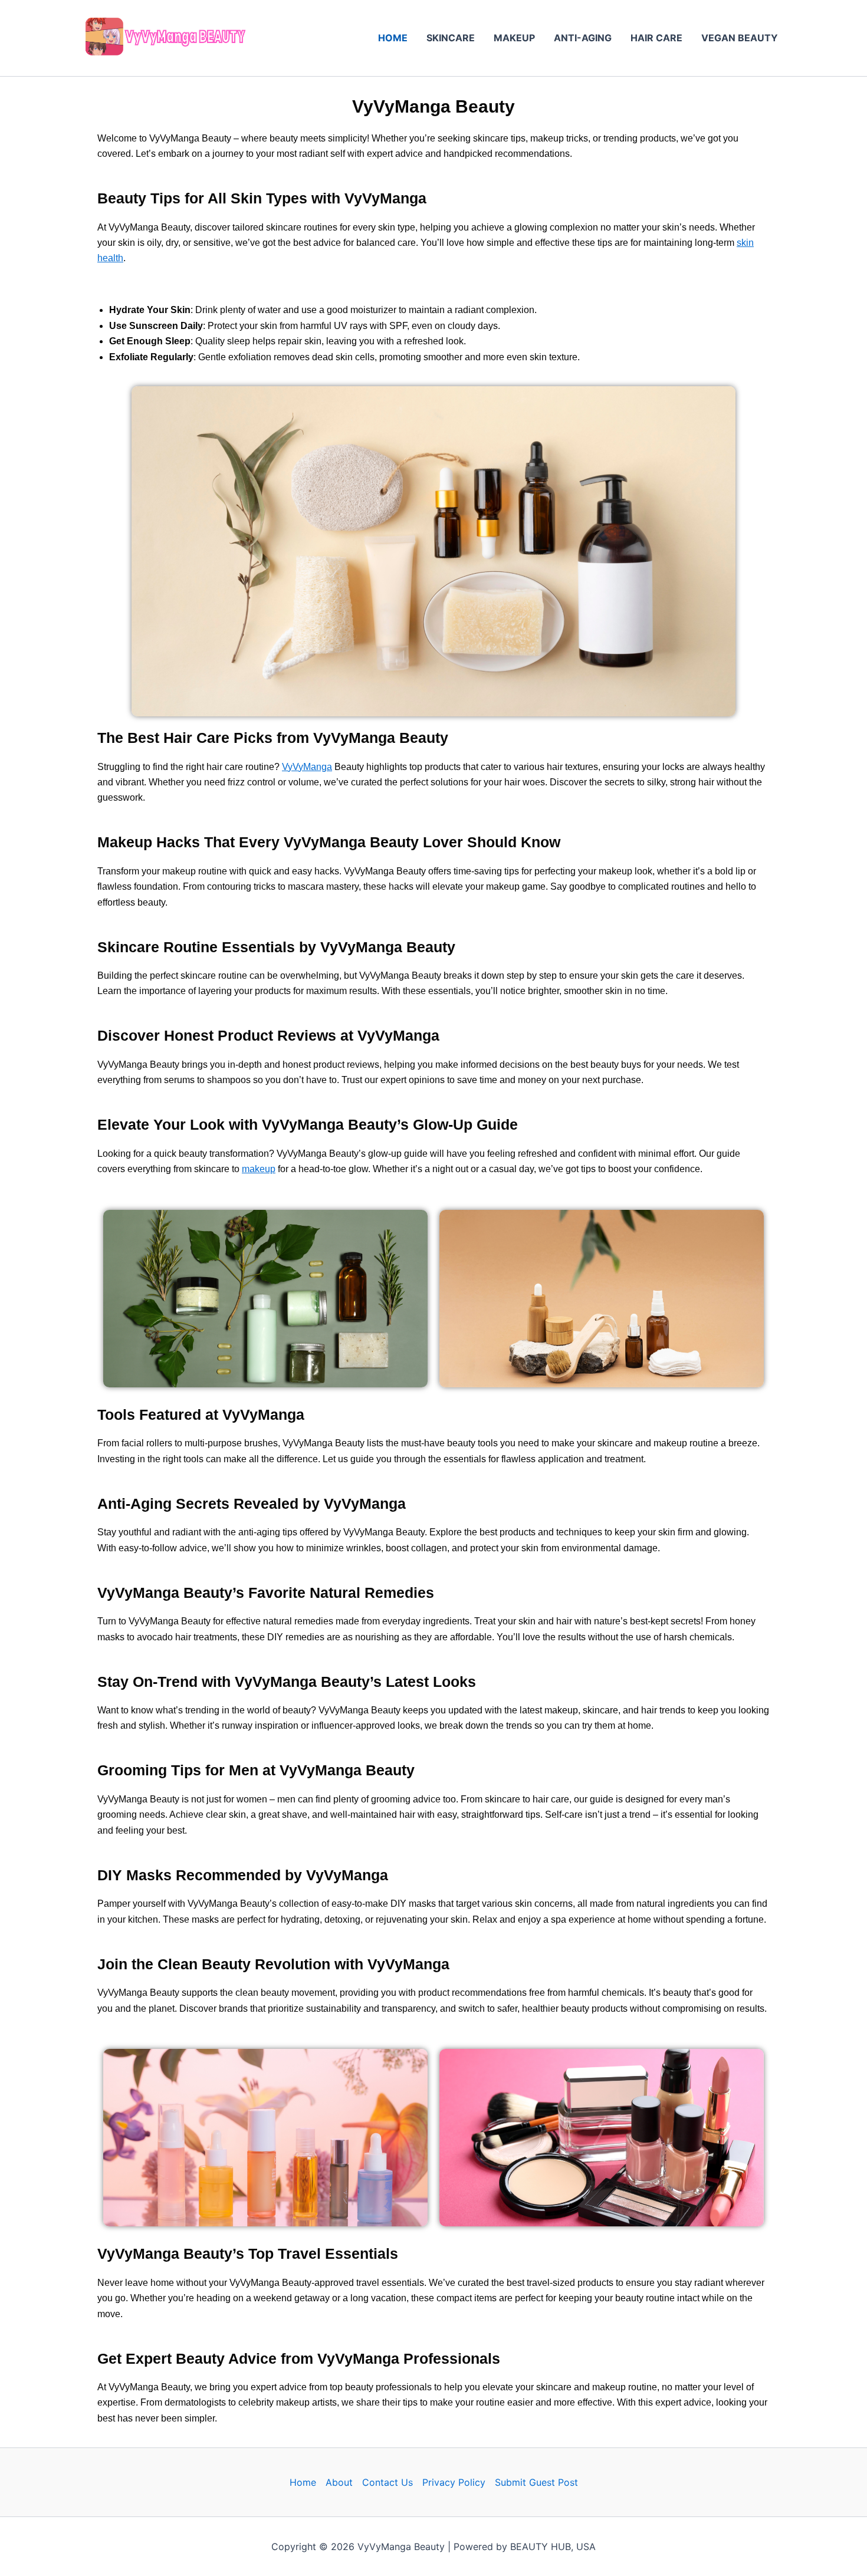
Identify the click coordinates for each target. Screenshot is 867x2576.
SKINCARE (451, 38)
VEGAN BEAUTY (740, 38)
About (339, 2482)
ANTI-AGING (583, 38)
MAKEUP (514, 38)
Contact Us (387, 2482)
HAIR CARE (656, 38)
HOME (393, 38)
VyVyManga (307, 767)
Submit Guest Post (536, 2482)
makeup (259, 1169)
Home (303, 2482)
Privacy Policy (454, 2482)
